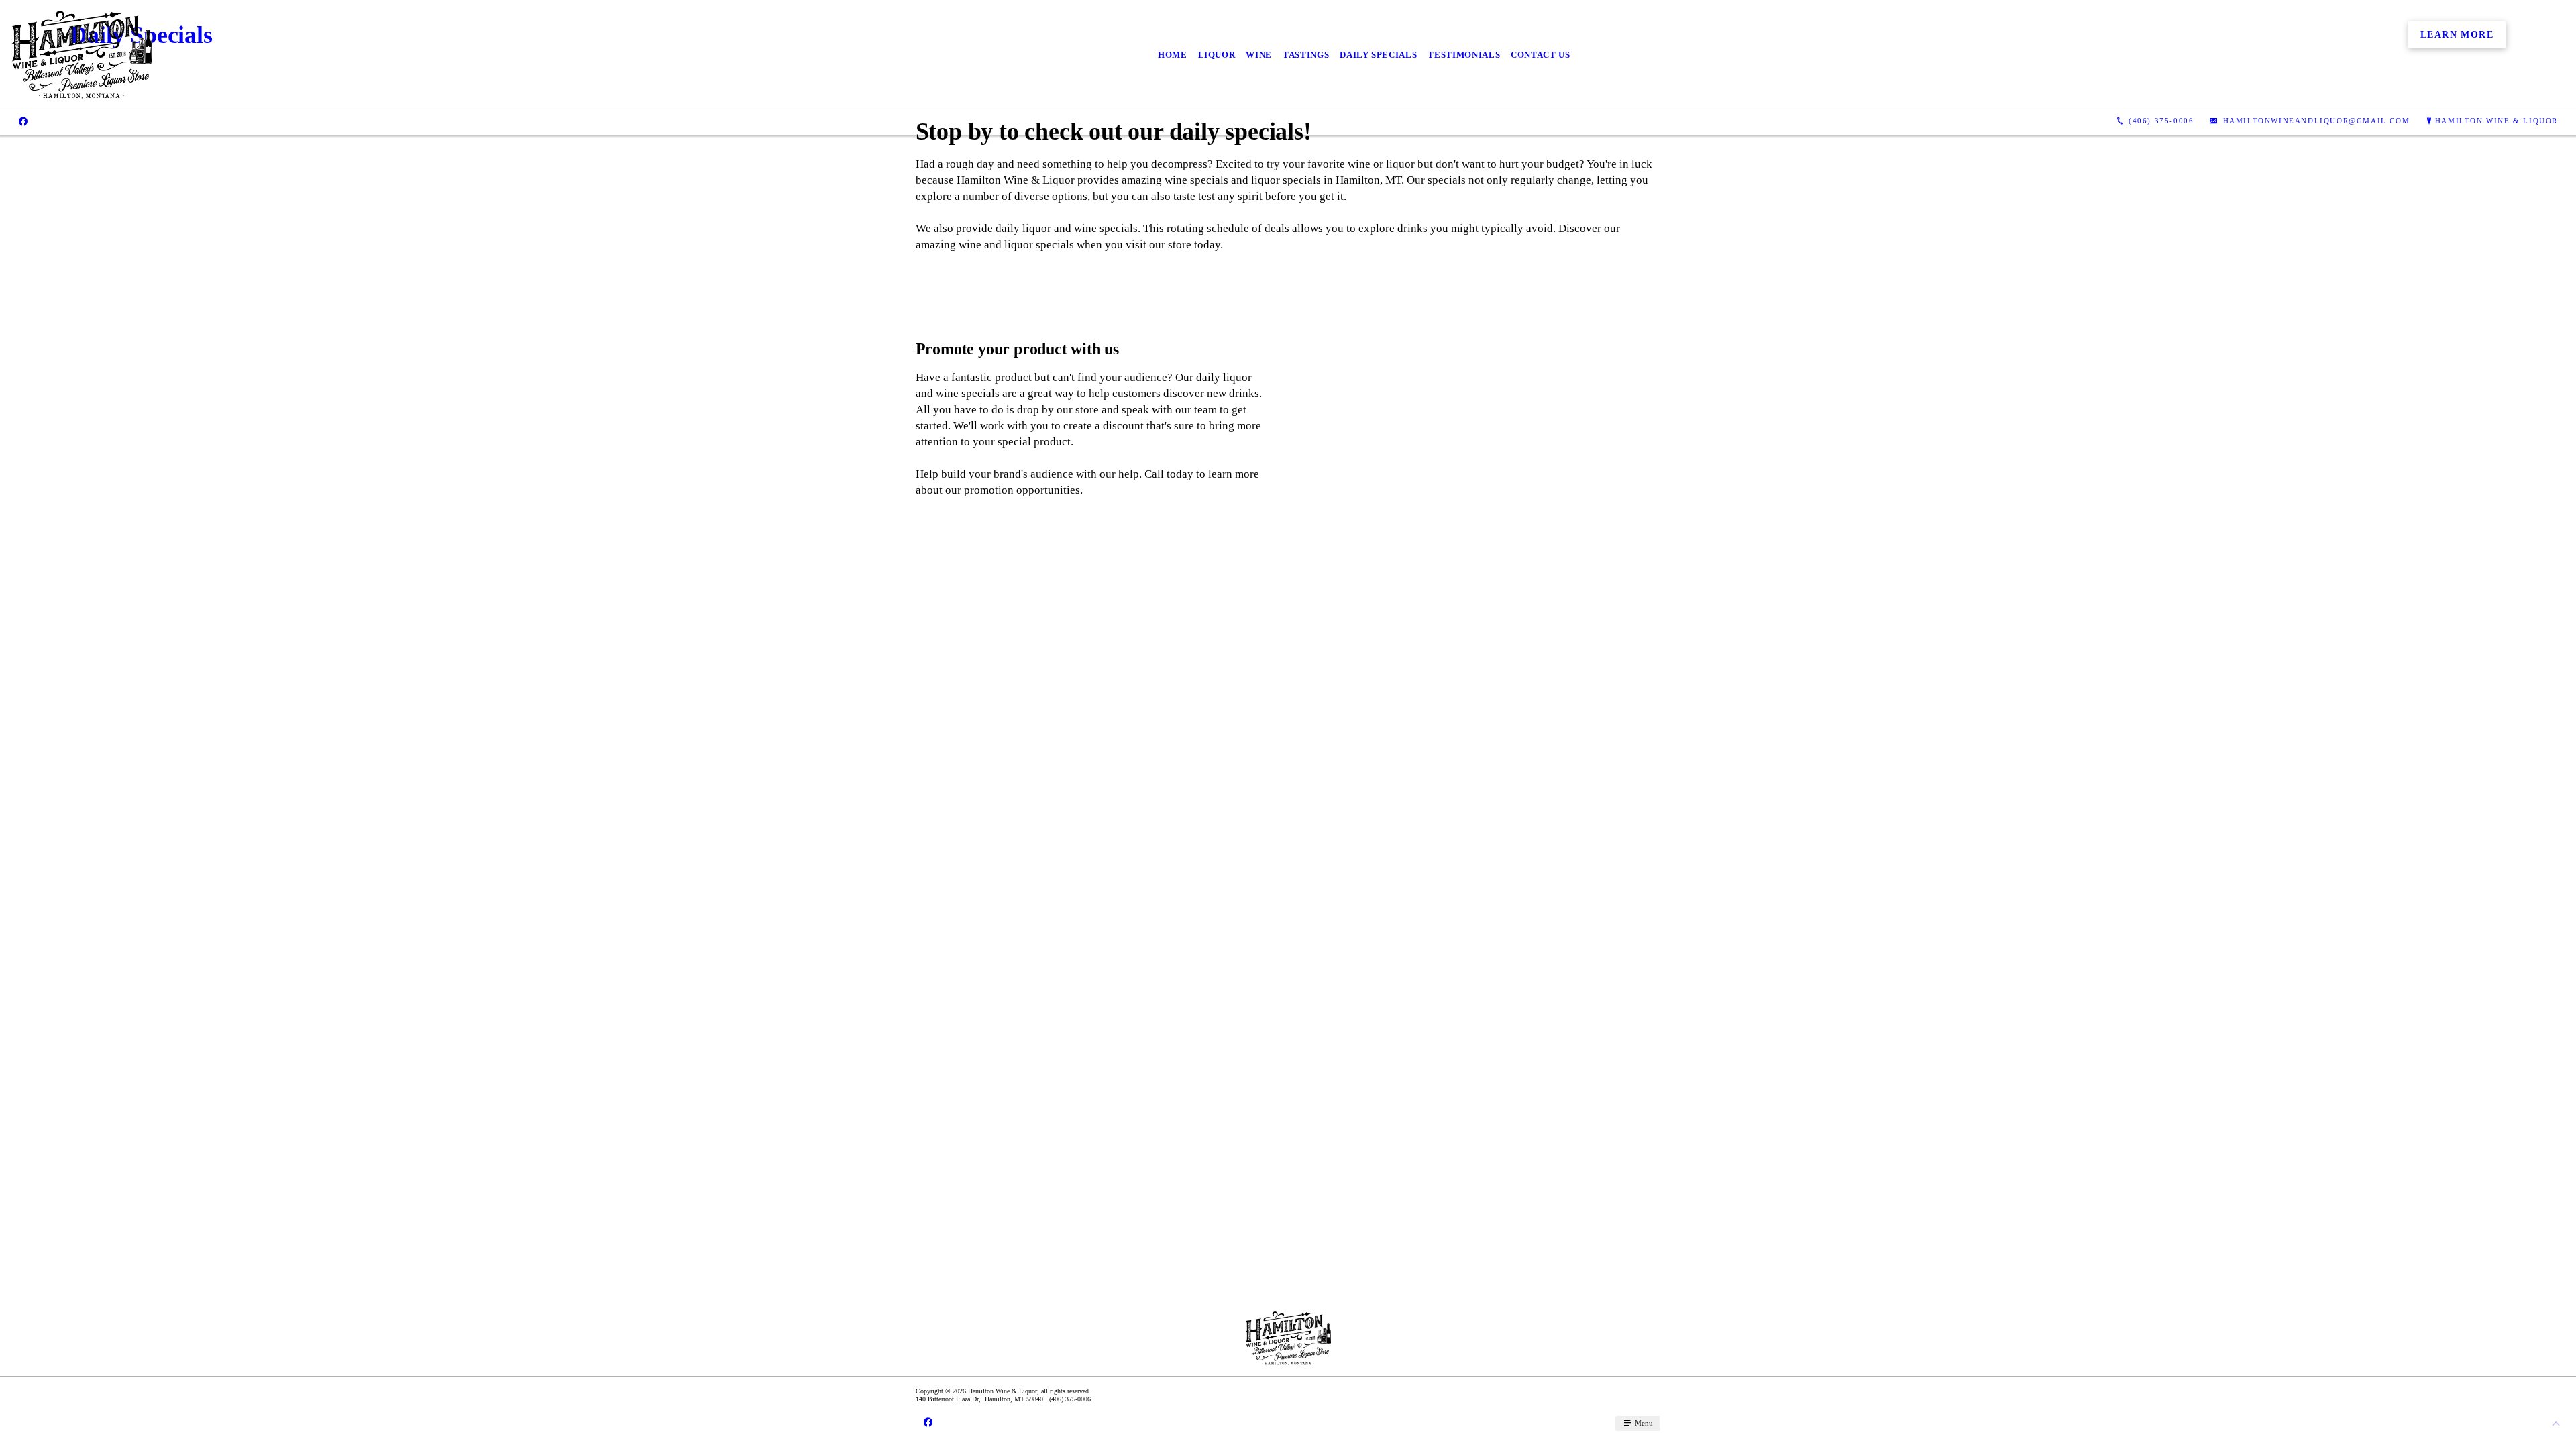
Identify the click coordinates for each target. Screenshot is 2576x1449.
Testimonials (1464, 55)
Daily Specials (1378, 55)
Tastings (1306, 55)
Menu (1643, 1423)
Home (1173, 55)
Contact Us (1541, 55)
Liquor (1217, 55)
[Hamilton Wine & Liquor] (82, 55)
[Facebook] (23, 121)
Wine (1259, 55)
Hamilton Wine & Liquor (2497, 121)
